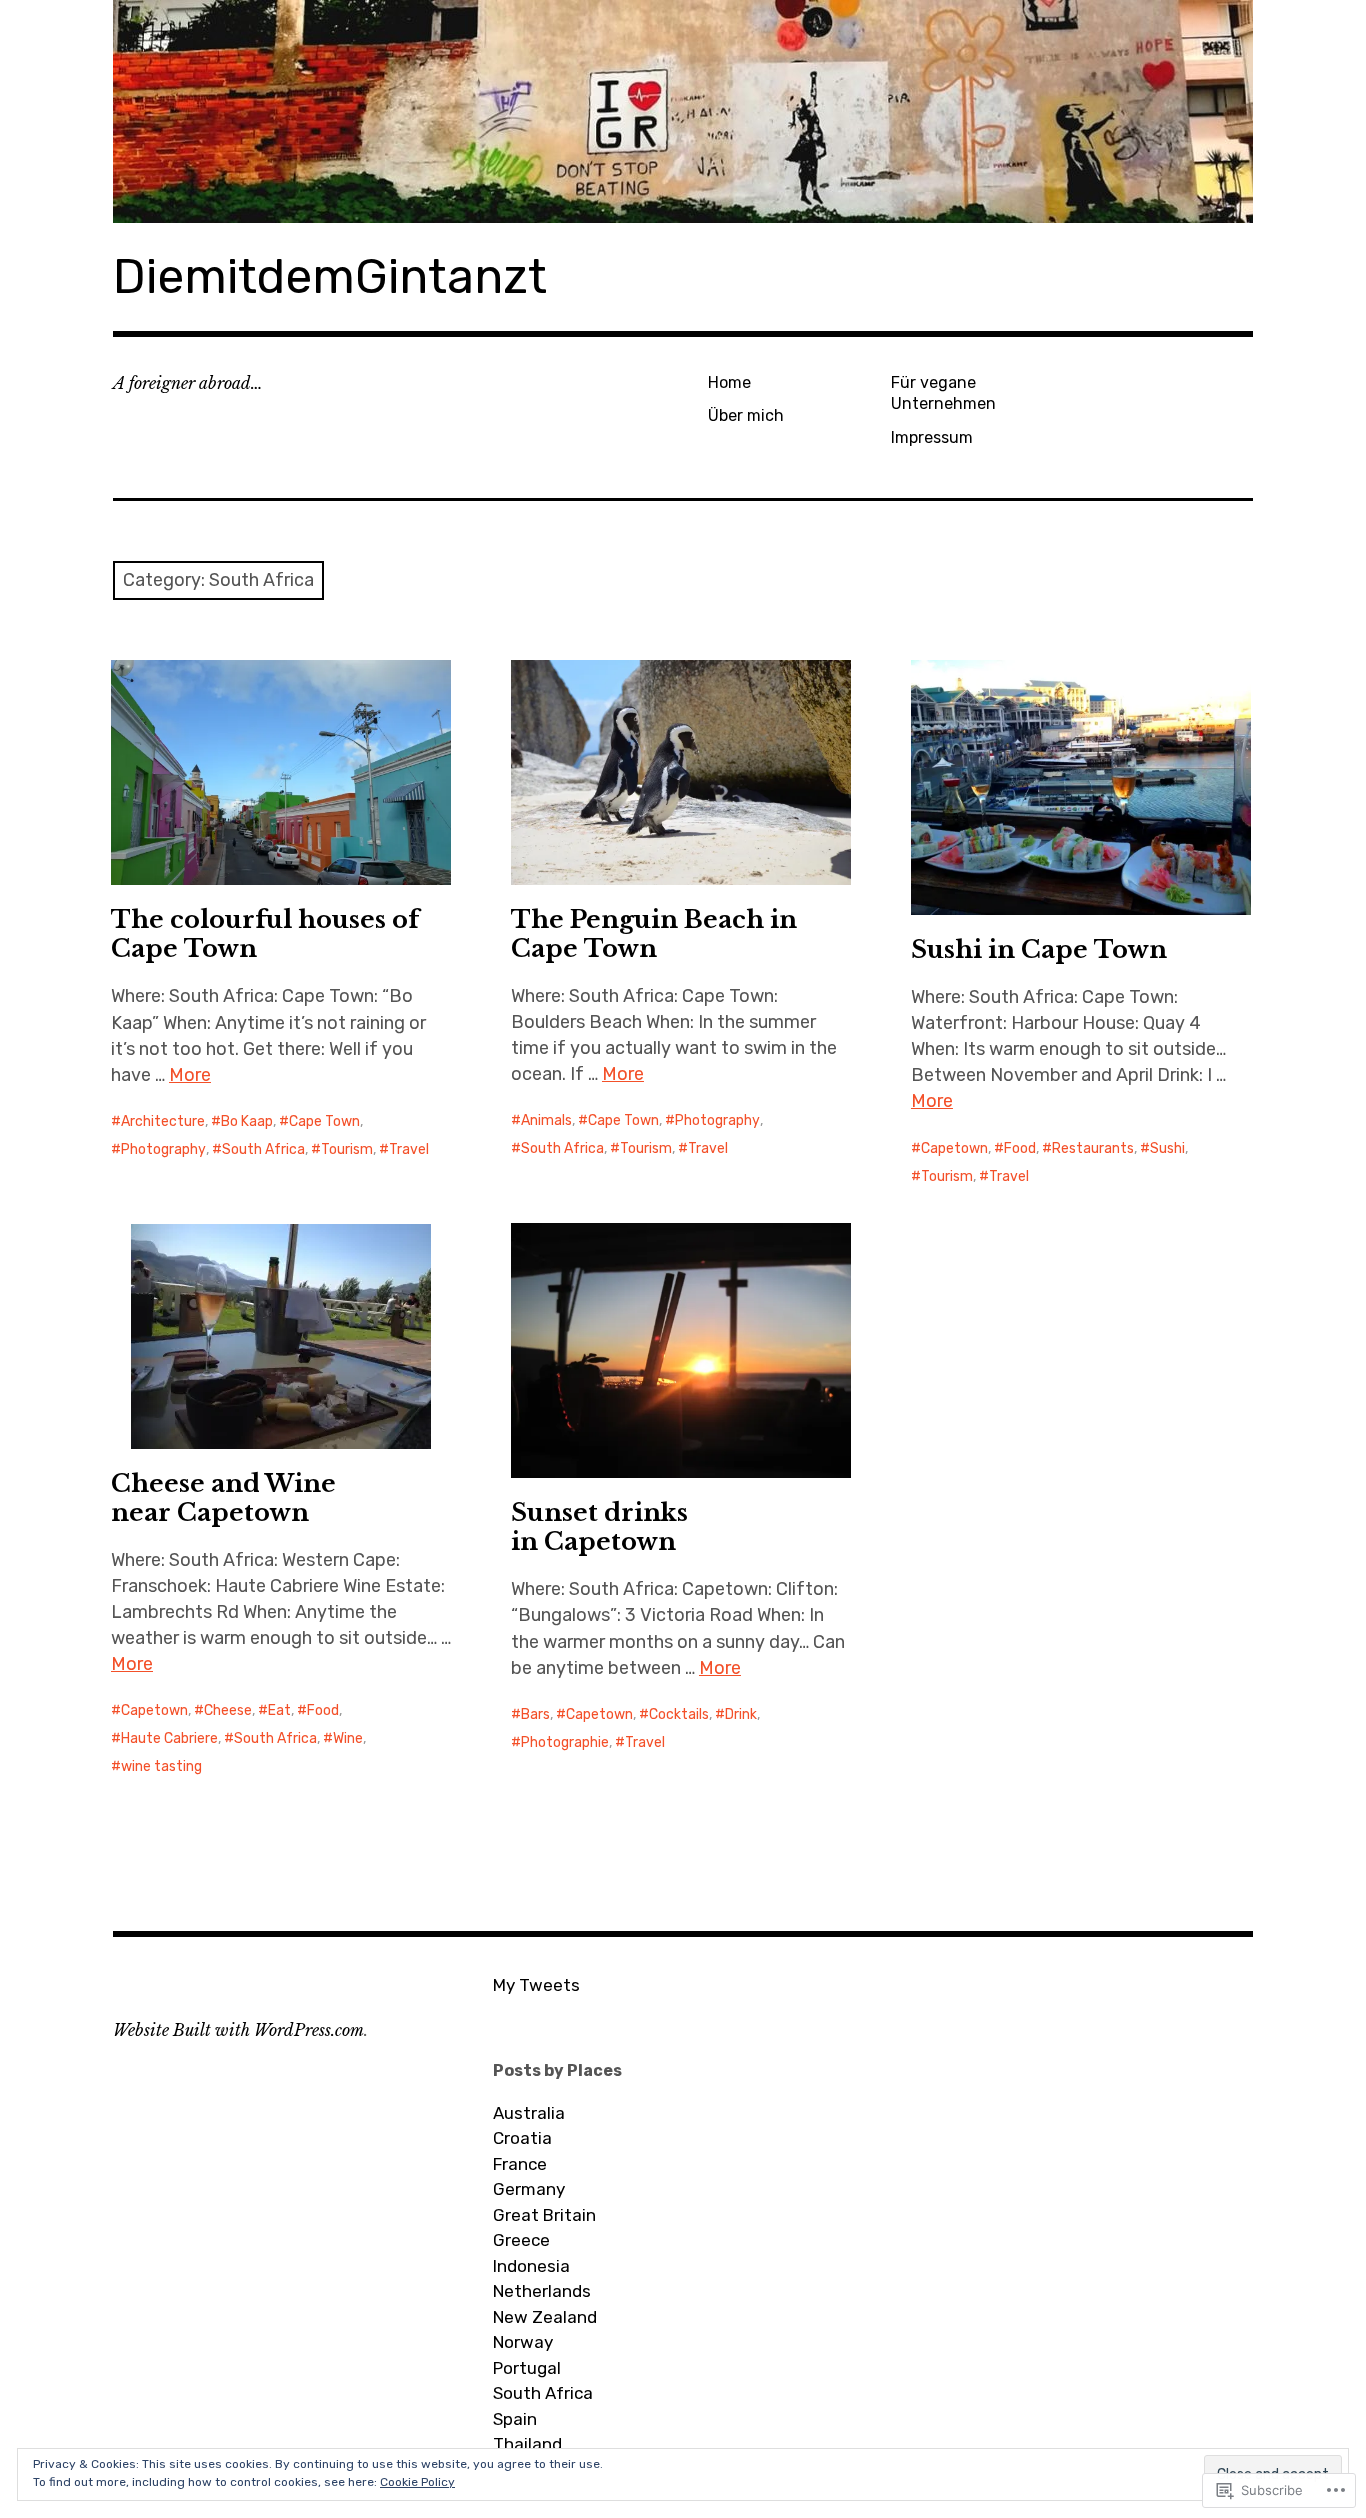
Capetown (954, 1148)
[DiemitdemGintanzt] (683, 111)
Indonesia (531, 2266)
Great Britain (544, 2215)
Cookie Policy (417, 2482)
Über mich (746, 415)
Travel (409, 1149)
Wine (348, 1738)
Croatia (522, 2138)
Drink (741, 1714)
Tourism (347, 1149)
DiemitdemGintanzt (330, 276)
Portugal (527, 2368)
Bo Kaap (247, 1121)
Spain (515, 2419)
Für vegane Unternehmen (943, 393)
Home (729, 382)
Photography (163, 1149)
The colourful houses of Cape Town (265, 934)
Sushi (1167, 1148)
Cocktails (679, 1714)
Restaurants (1093, 1148)
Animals (546, 1120)
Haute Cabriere (169, 1738)
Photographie (565, 1742)
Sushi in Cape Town (1039, 949)
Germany (529, 2189)
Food (1020, 1148)
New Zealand (545, 2317)
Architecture (163, 1121)
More (190, 1075)
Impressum (932, 437)
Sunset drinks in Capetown (599, 1527)
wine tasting (161, 1766)
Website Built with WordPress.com (238, 2030)
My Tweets (536, 1985)
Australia (529, 2113)
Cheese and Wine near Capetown (223, 1498)
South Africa (263, 1149)
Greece (521, 2240)
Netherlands (542, 2291)
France (520, 2164)
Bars (535, 1714)
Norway (523, 2342)
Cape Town (324, 1121)
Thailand (527, 2444)
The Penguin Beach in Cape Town (654, 934)
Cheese (228, 1710)
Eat (279, 1710)
